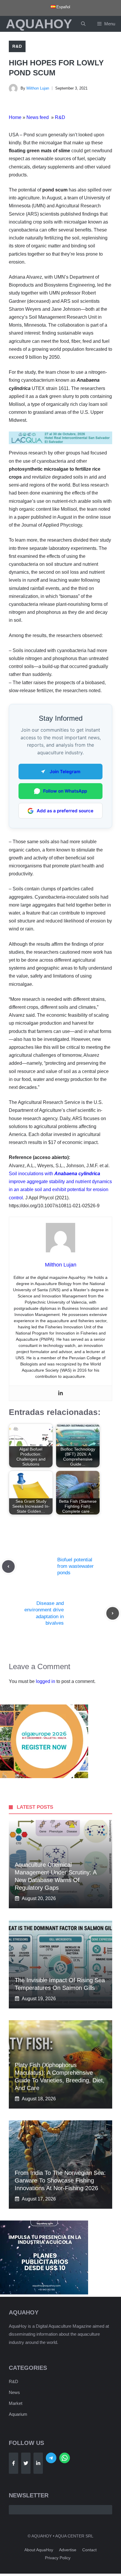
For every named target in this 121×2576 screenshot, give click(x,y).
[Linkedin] (60, 1393)
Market (16, 2403)
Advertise (68, 2550)
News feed (38, 117)
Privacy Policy (58, 2558)
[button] (83, 24)
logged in (46, 1681)
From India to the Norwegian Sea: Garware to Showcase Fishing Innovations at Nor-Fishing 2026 (60, 2180)
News (14, 2392)
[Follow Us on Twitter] (26, 2463)
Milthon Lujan (38, 88)
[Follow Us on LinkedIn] (38, 2463)
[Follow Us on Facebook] (14, 2463)
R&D (17, 46)
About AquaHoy (39, 2550)
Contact (89, 2550)
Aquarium (18, 2414)
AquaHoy (39, 24)
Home (15, 117)
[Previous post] (8, 1566)
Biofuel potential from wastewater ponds (75, 1566)
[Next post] (113, 1613)
